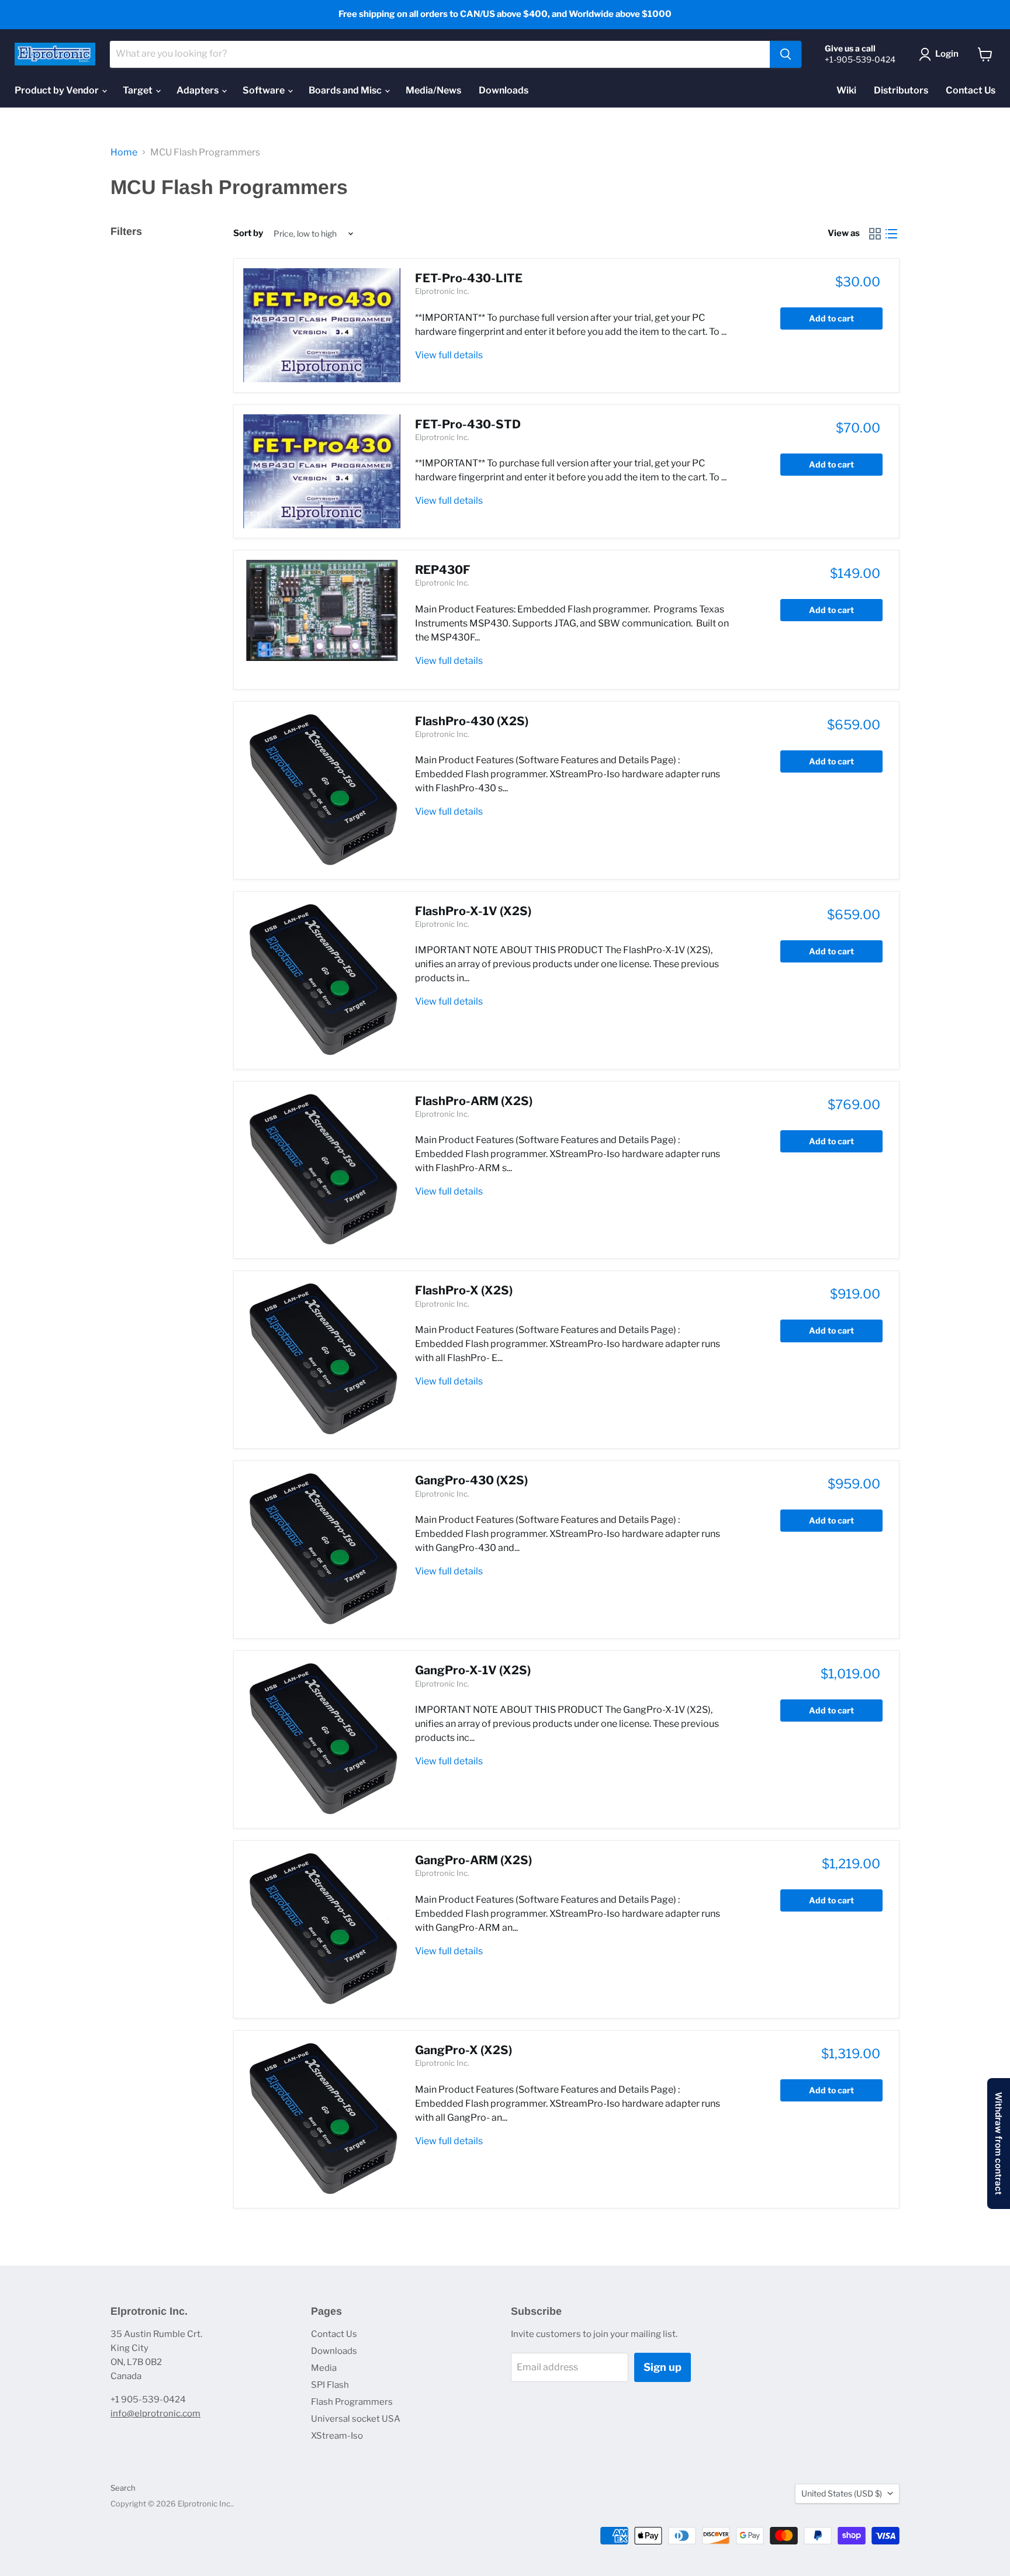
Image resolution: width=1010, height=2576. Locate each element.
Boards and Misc (346, 90)
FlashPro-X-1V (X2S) (473, 911)
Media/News (433, 90)
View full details (449, 355)
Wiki (846, 90)
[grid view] (875, 234)
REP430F (443, 570)
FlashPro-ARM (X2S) (474, 1101)
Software (264, 90)
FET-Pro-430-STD (468, 424)
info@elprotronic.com (155, 2414)
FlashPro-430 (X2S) (472, 721)
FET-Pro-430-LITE (469, 278)
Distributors (901, 90)
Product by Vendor (58, 90)
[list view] (891, 234)
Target (139, 90)
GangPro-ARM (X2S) (473, 1860)
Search (123, 2488)
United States (842, 2493)
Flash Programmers (352, 2402)
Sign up (663, 2367)
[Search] (786, 54)
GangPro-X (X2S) (464, 2050)
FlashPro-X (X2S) (464, 1290)
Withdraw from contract (999, 2144)
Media (324, 2368)
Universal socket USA (356, 2419)
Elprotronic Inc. (442, 291)
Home (124, 153)
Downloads (504, 90)
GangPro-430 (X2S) (471, 1480)
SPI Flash (330, 2385)
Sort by (248, 233)
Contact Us (971, 90)
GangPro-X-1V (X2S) (473, 1670)
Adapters (198, 90)
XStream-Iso (337, 2436)
